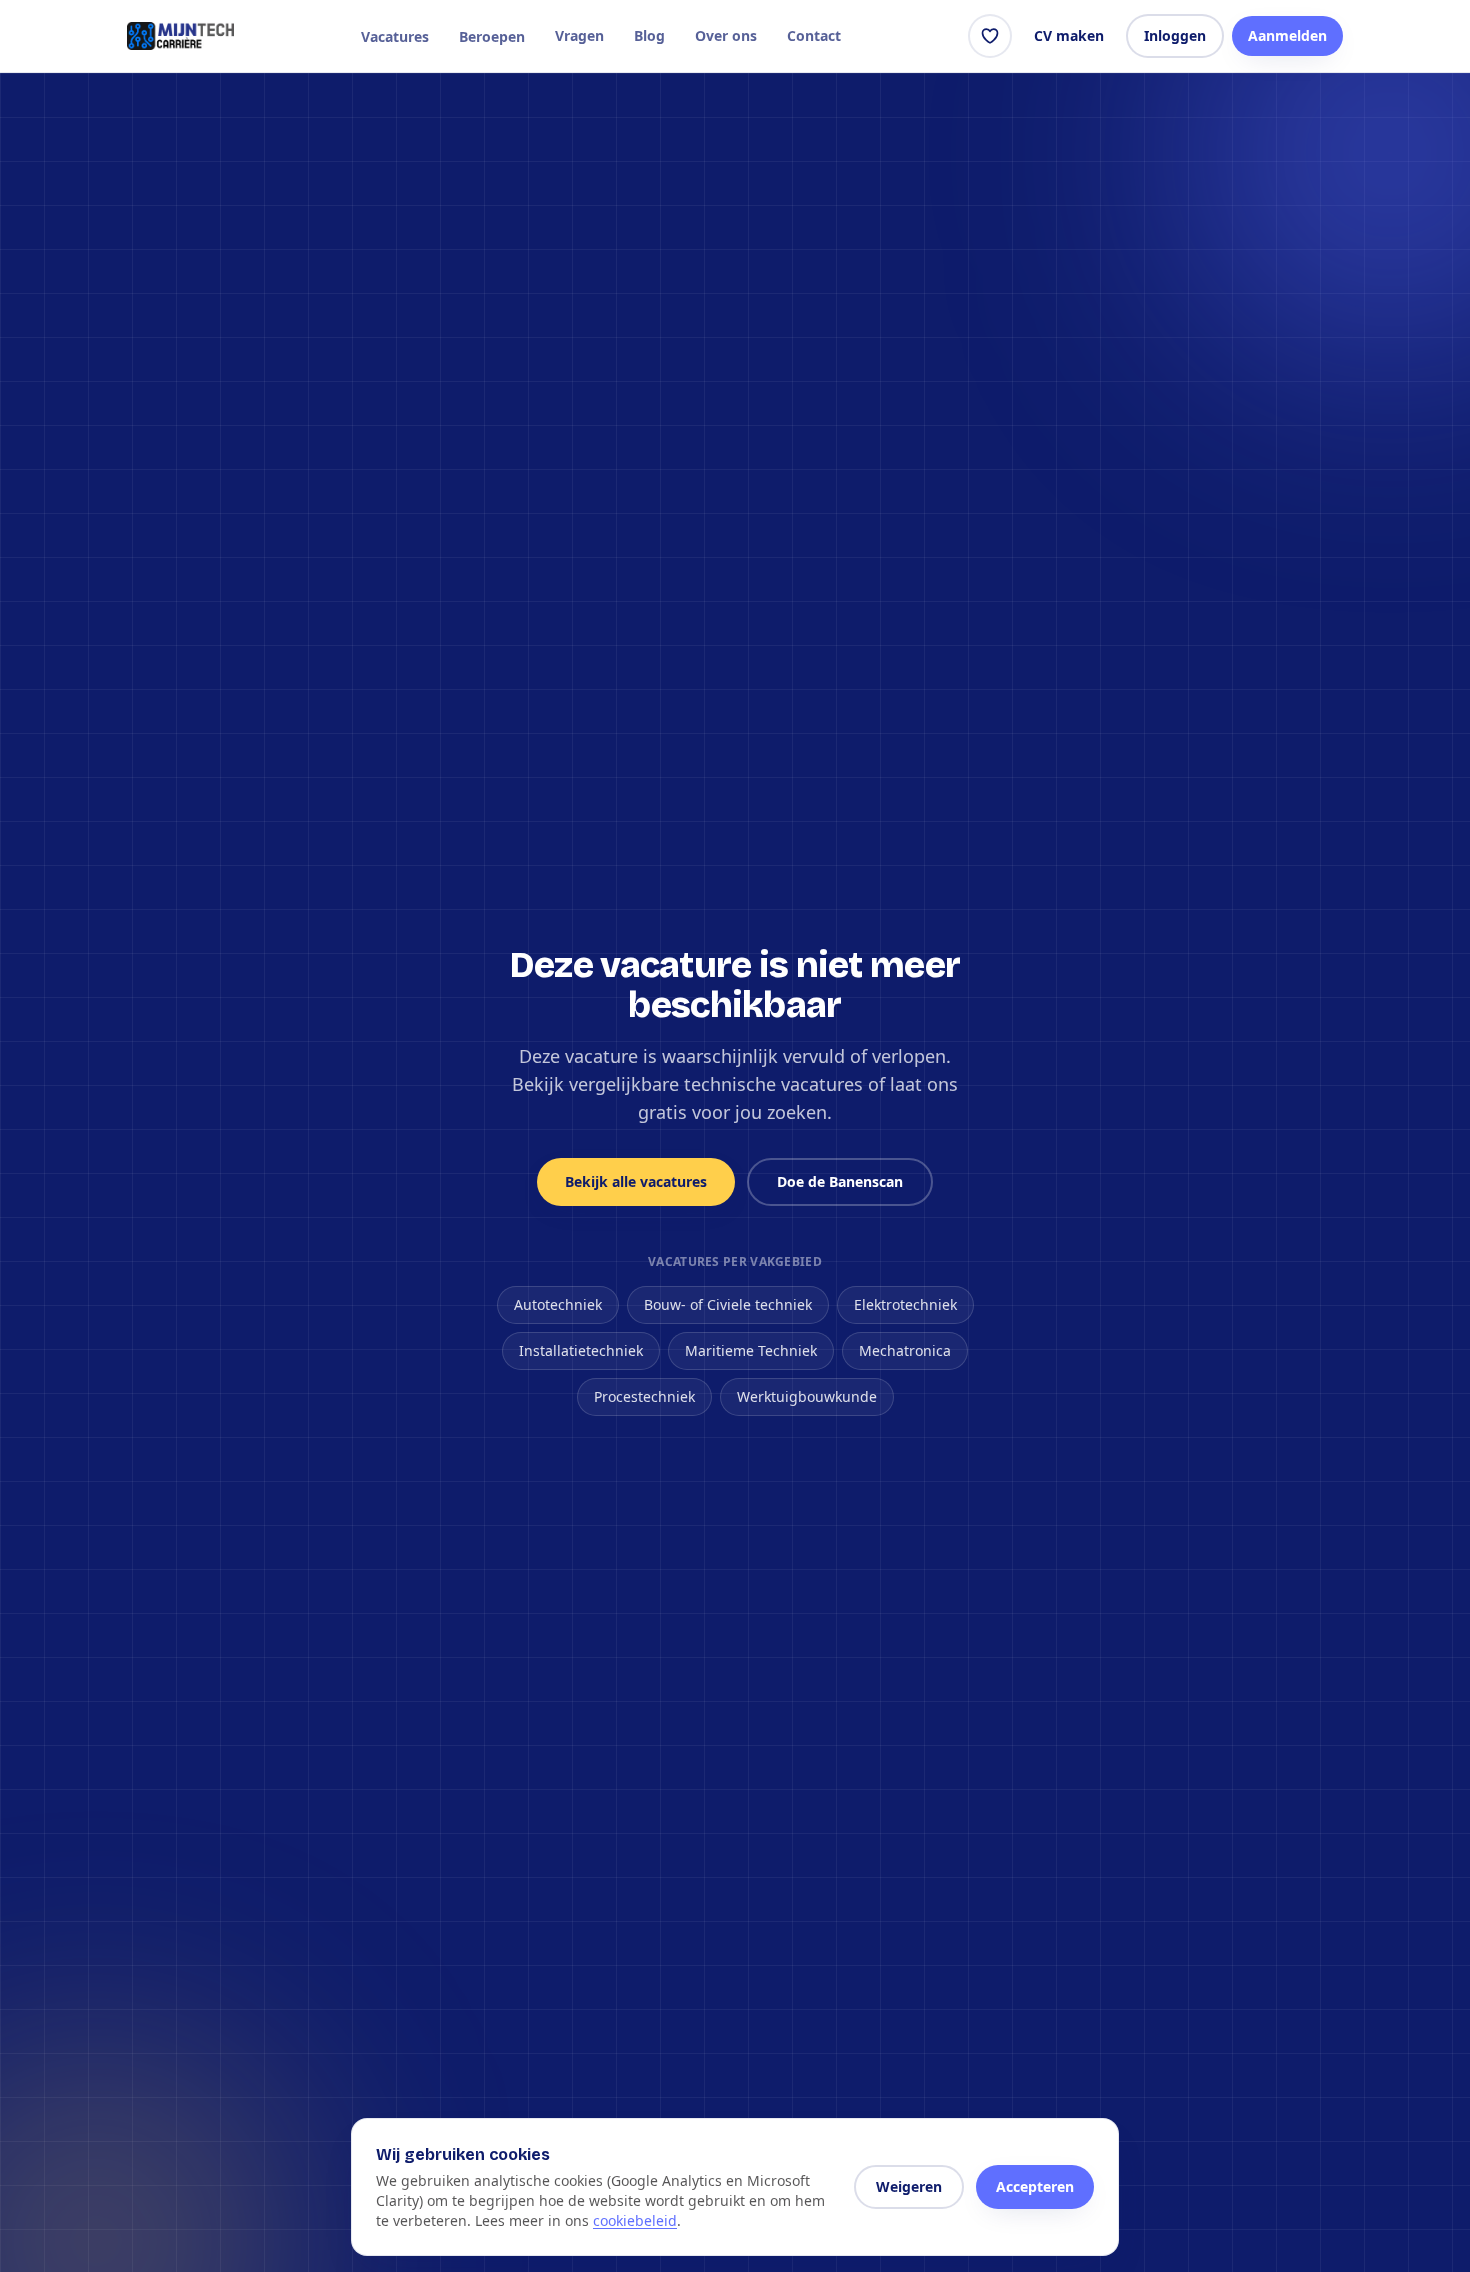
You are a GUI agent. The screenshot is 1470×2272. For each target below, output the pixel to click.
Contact (814, 35)
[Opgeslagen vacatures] (990, 36)
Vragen (579, 35)
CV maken (1069, 35)
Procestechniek (644, 1396)
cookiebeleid (635, 2220)
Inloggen (1175, 35)
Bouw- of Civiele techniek (728, 1304)
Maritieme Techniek (751, 1350)
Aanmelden (1287, 35)
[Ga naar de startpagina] (180, 36)
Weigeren (909, 2186)
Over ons (726, 35)
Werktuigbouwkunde (807, 1396)
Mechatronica (905, 1350)
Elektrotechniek (905, 1304)
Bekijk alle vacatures (636, 1181)
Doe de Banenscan (840, 1181)
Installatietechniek (581, 1350)
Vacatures (395, 36)
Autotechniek (558, 1304)
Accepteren (1035, 2186)
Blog (649, 35)
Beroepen (492, 36)
